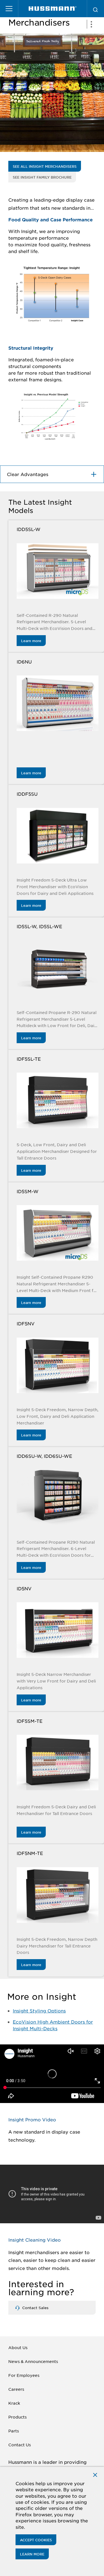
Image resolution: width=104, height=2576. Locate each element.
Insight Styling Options (39, 2011)
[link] (53, 9)
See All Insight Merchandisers (45, 166)
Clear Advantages (28, 474)
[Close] (95, 2474)
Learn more (31, 641)
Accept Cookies (36, 2540)
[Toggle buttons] (91, 24)
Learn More (32, 2554)
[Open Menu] (9, 9)
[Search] (95, 9)
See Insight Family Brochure (42, 177)
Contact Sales (35, 2308)
